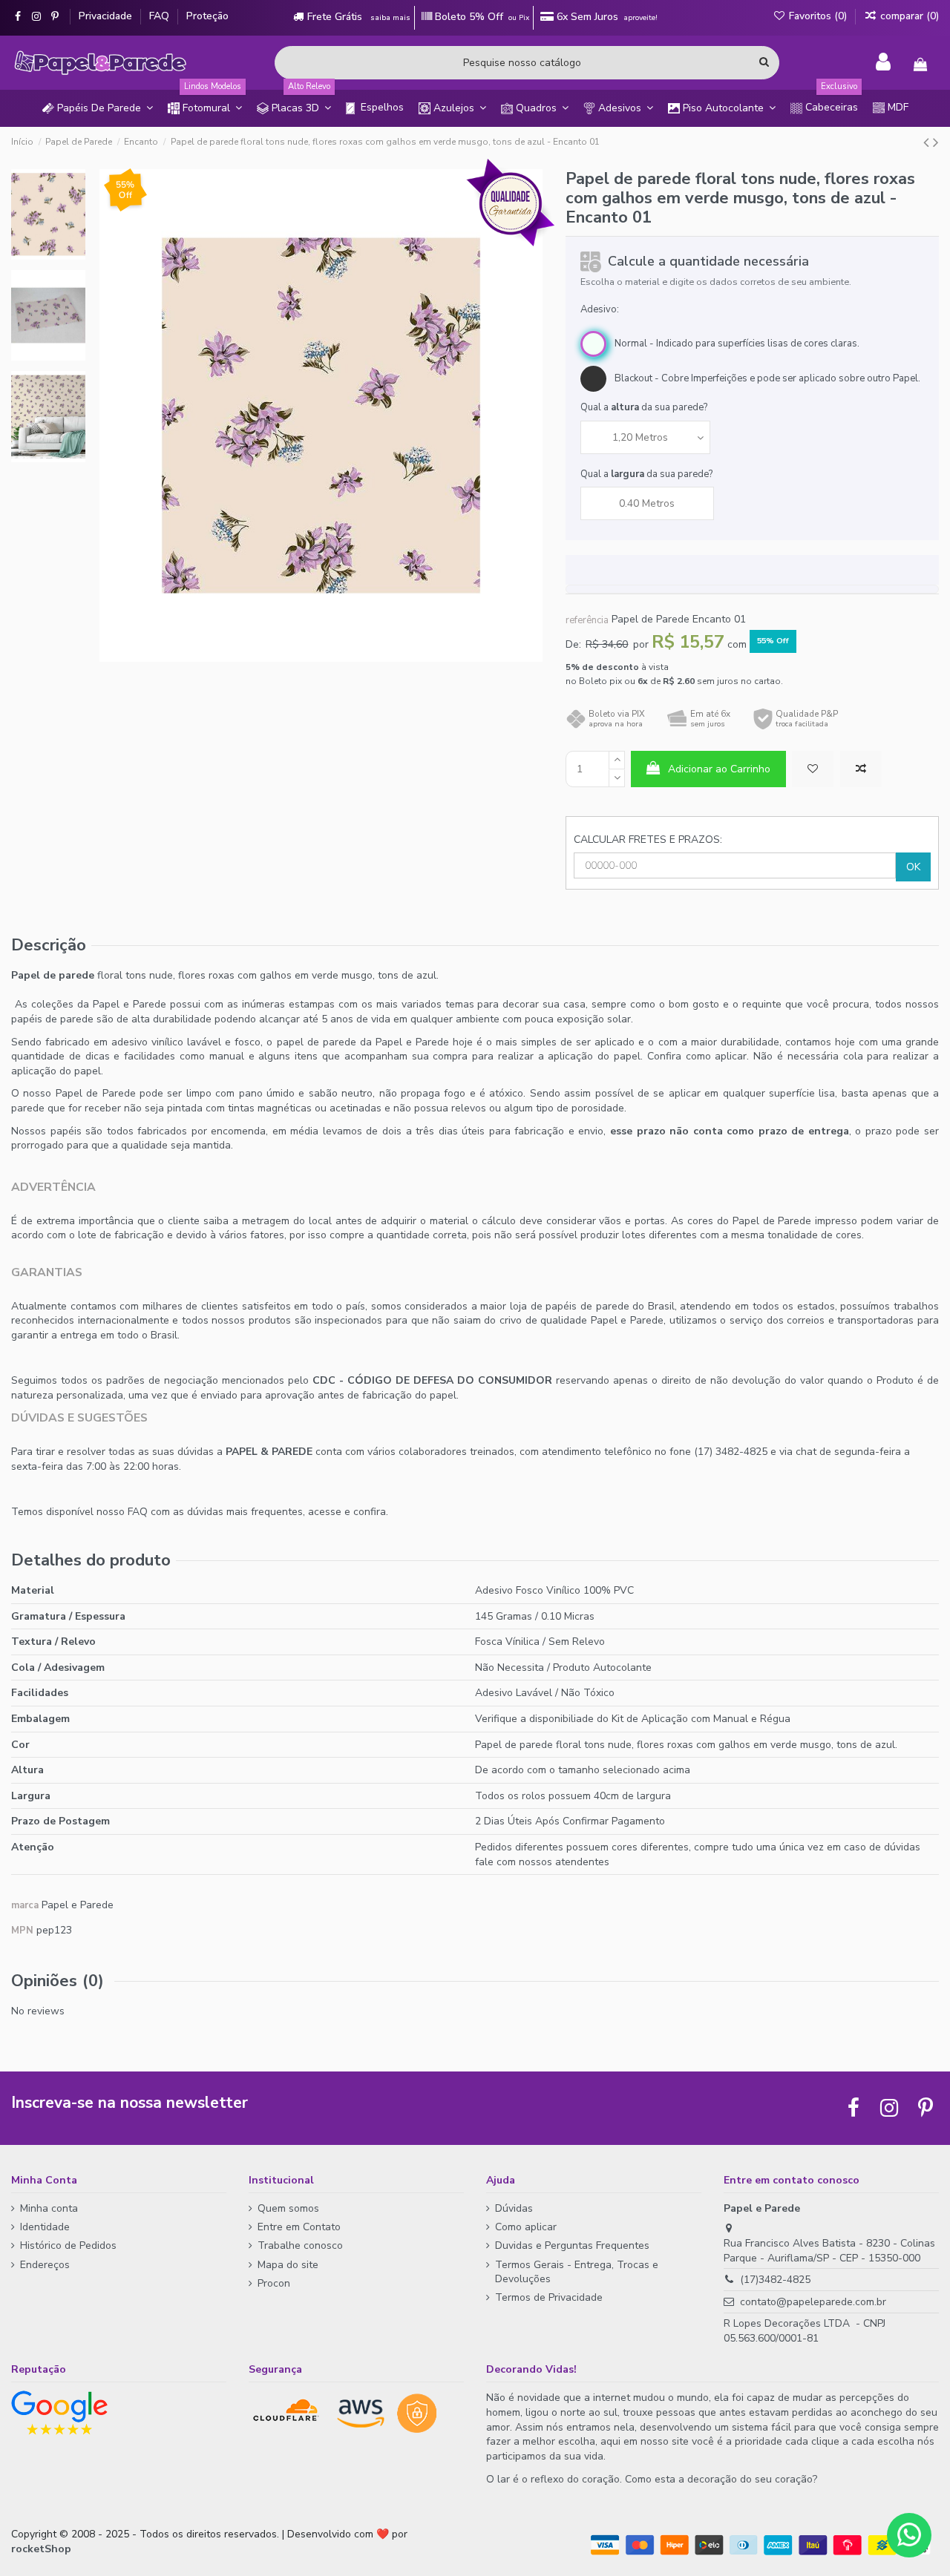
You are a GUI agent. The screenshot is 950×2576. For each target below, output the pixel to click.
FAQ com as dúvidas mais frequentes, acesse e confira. (258, 1512)
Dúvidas (514, 2208)
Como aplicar (526, 2227)
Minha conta (49, 2208)
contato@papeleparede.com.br (813, 2302)
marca (25, 1905)
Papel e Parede (78, 1905)
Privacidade (107, 16)
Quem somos (288, 2208)
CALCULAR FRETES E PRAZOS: (648, 839)
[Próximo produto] (936, 142)
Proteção (207, 16)
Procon (274, 2283)
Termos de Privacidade (549, 2297)
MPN (22, 1931)
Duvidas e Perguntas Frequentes (572, 2245)
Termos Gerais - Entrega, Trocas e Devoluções (577, 2272)
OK (913, 867)
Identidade (45, 2227)
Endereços (45, 2265)
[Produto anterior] (928, 142)
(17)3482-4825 (775, 2280)
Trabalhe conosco (300, 2245)
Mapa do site (288, 2265)
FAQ (161, 16)
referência (587, 620)
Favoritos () (818, 16)
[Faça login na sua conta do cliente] (883, 62)
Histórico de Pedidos (68, 2245)
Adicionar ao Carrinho (719, 769)
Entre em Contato (299, 2227)
